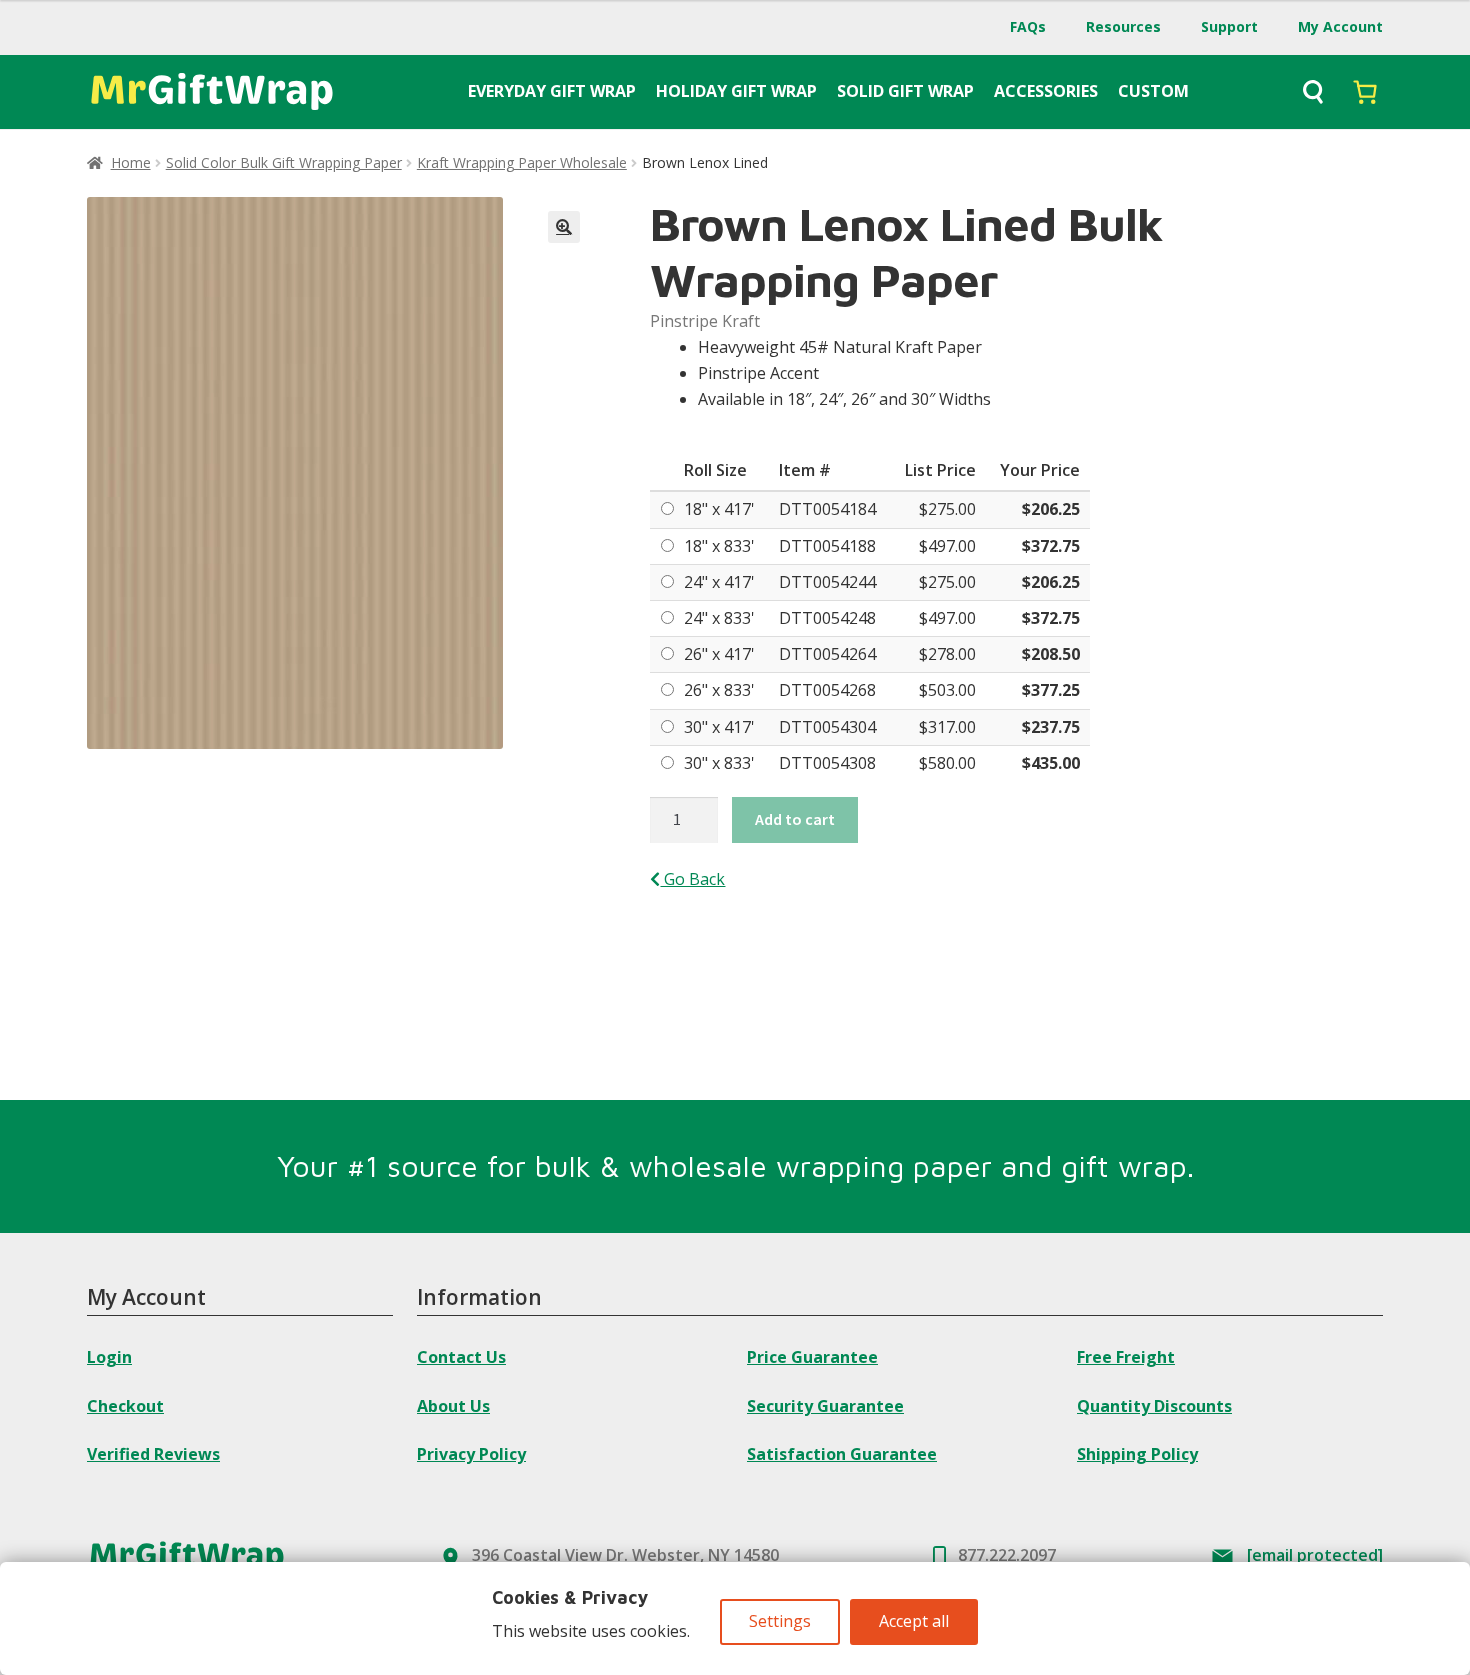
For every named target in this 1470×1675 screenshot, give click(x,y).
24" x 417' (719, 582)
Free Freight (1126, 1357)
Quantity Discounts (1154, 1406)
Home (131, 162)
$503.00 (947, 690)
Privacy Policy (471, 1454)
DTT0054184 (827, 509)
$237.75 (1051, 727)
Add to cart (795, 819)
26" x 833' (719, 690)
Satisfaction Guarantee (842, 1454)
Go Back (692, 879)
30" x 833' (719, 763)
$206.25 (1051, 509)
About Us (453, 1406)
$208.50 (1051, 654)
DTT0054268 (827, 690)
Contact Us (461, 1357)
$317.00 (947, 727)
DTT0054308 (827, 763)
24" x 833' (719, 618)
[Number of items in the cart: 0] (1365, 92)
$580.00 (947, 763)
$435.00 (1051, 763)
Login (109, 1357)
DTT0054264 (827, 654)
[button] (564, 227)
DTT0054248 (827, 618)
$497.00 (947, 546)
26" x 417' (719, 654)
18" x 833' (719, 546)
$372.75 (1051, 546)
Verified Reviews (153, 1454)
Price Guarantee (812, 1357)
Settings (780, 1621)
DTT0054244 (827, 582)
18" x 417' (719, 509)
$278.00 (947, 654)
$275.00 (947, 509)
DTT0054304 (827, 727)
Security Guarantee (825, 1406)
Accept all (914, 1621)
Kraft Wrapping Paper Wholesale (522, 162)
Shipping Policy (1137, 1454)
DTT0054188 (827, 546)
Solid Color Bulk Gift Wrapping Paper (284, 162)
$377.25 (1051, 690)
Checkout (125, 1406)
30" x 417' (719, 727)
